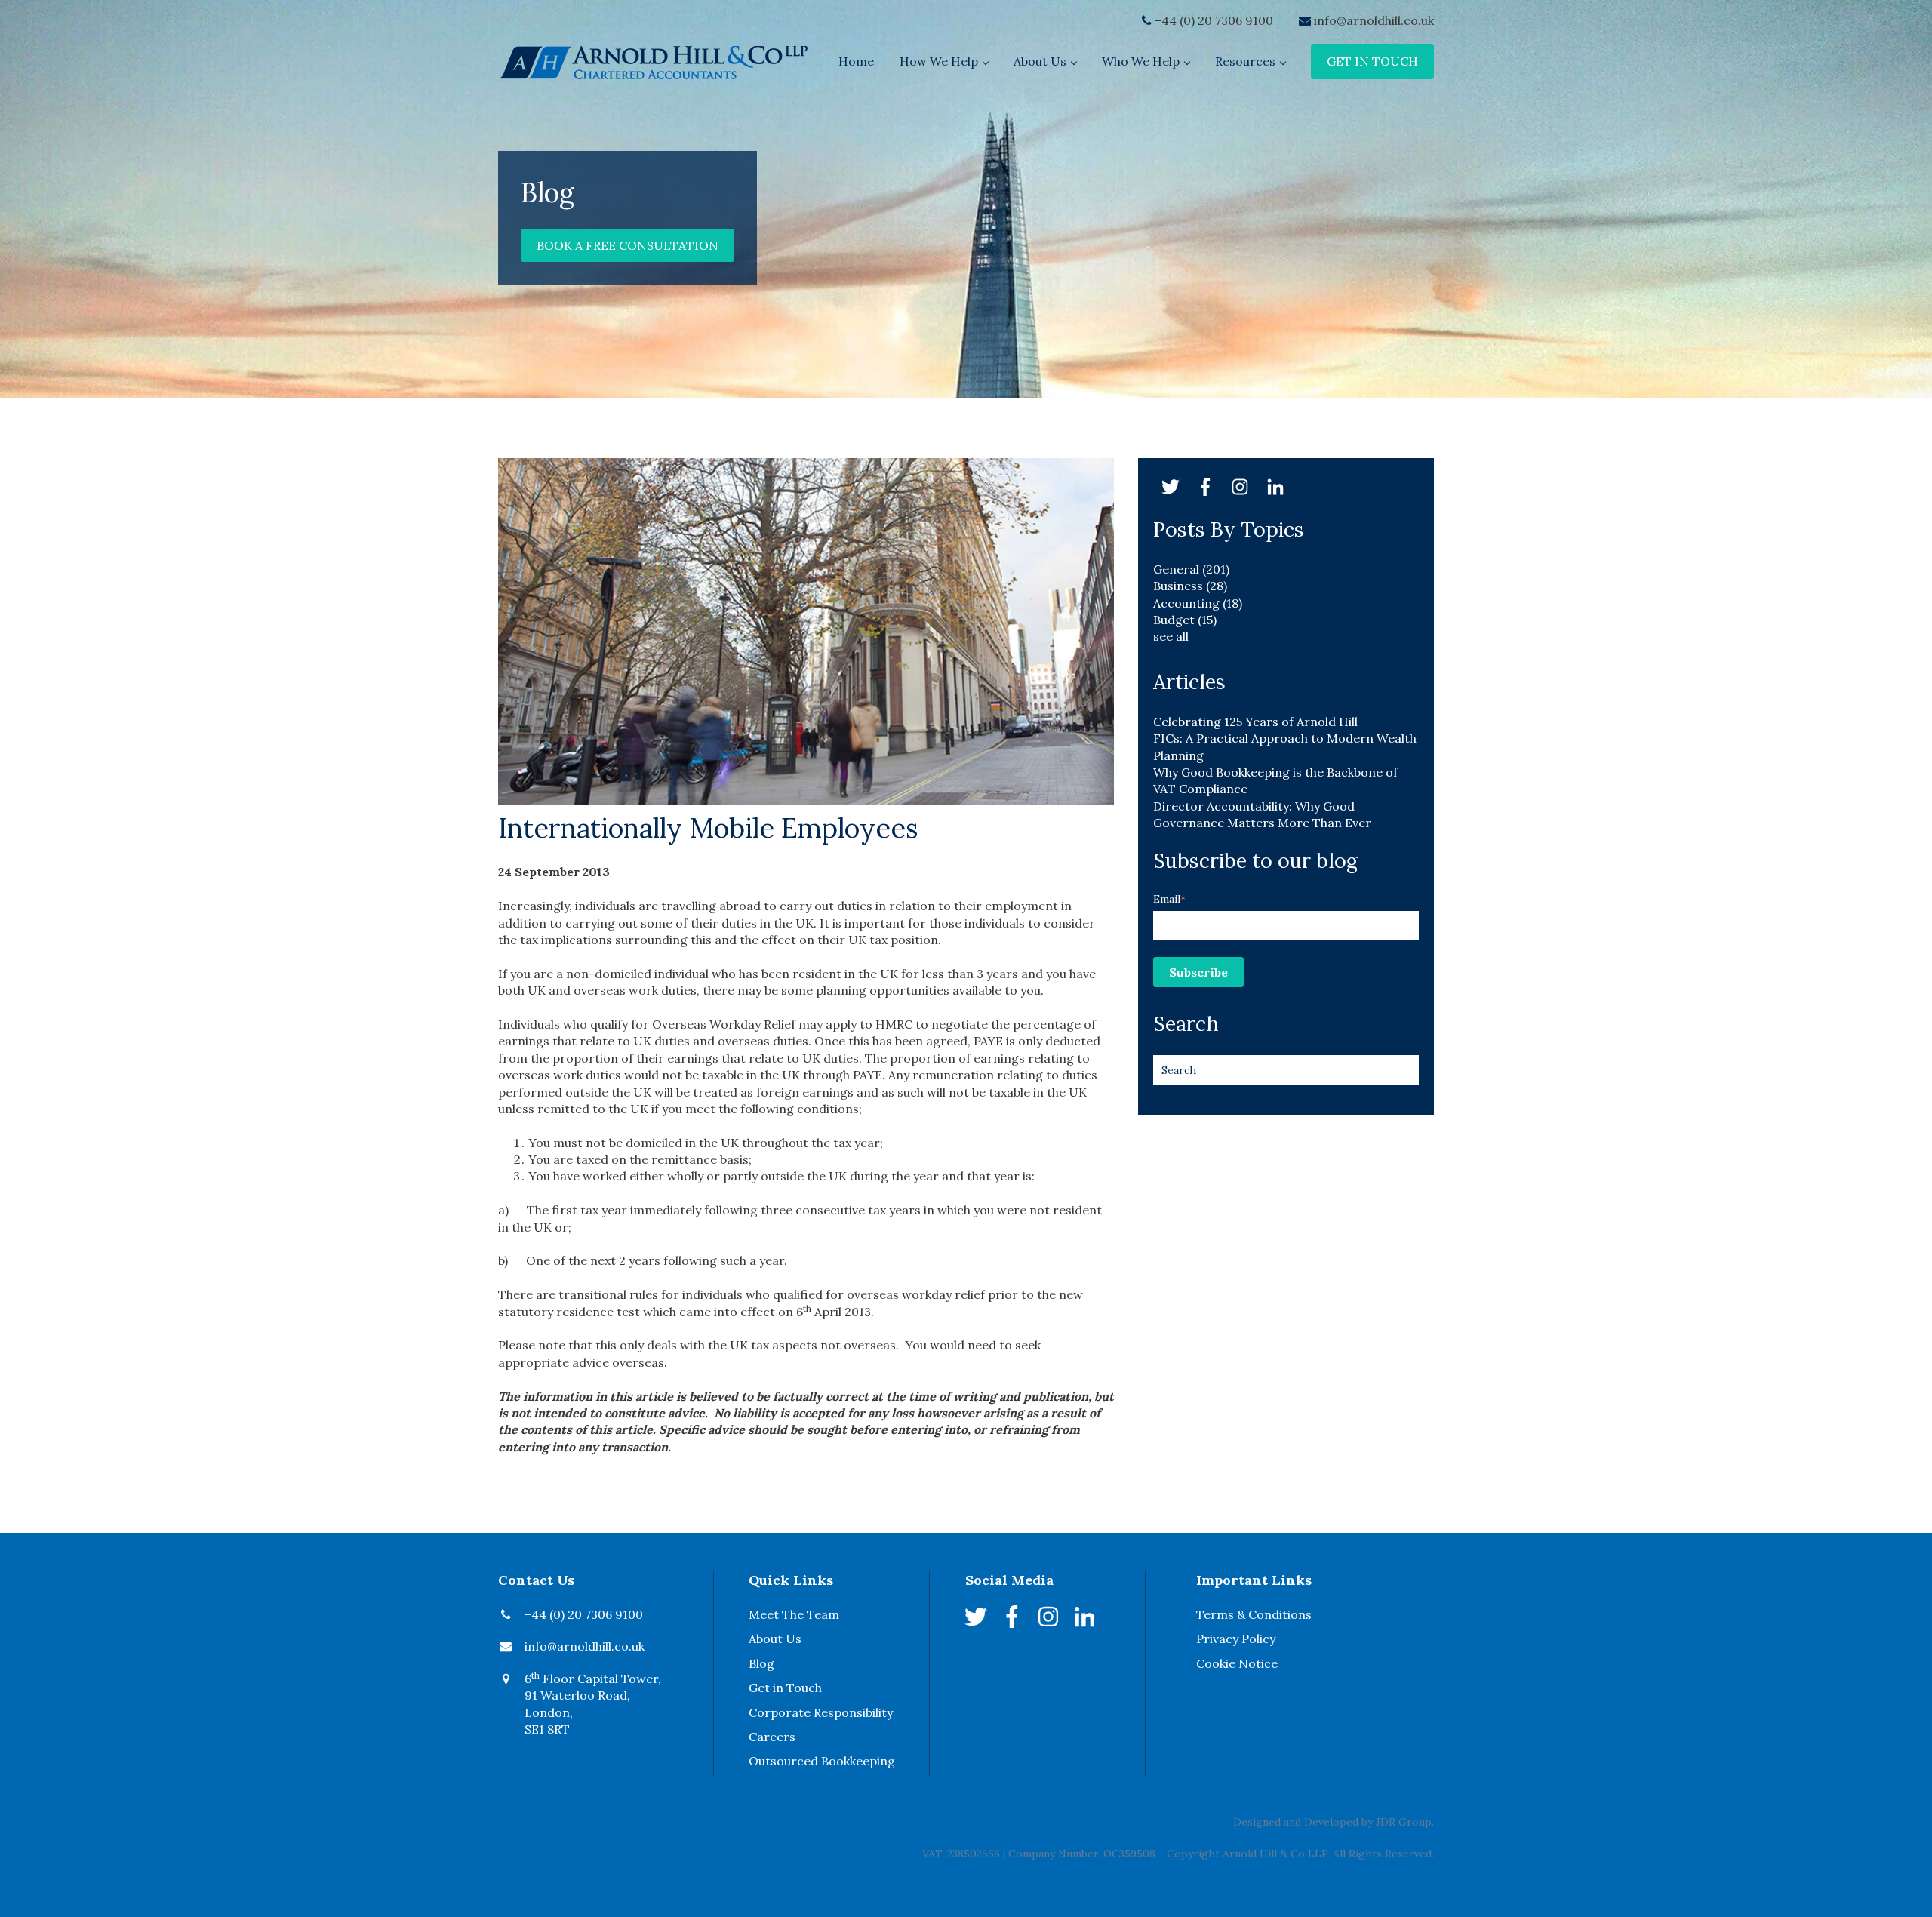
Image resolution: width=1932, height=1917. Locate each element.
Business (1190, 586)
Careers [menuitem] (772, 1737)
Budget (1185, 620)
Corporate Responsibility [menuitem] (821, 1712)
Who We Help (1141, 61)
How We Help (939, 61)
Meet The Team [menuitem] (794, 1614)
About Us (1040, 61)
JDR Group (1404, 1822)
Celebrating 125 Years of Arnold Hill (1255, 722)
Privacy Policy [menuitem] (1236, 1639)
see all (1171, 636)
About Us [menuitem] (775, 1639)
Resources (1245, 61)
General (1191, 569)
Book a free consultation (628, 245)
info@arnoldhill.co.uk (1374, 20)
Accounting (1198, 603)
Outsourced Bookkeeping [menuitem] (822, 1761)
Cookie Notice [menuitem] (1237, 1663)
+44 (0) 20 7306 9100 (1214, 20)
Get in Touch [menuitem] (785, 1688)
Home (856, 61)
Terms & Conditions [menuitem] (1254, 1614)
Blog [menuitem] (761, 1663)
